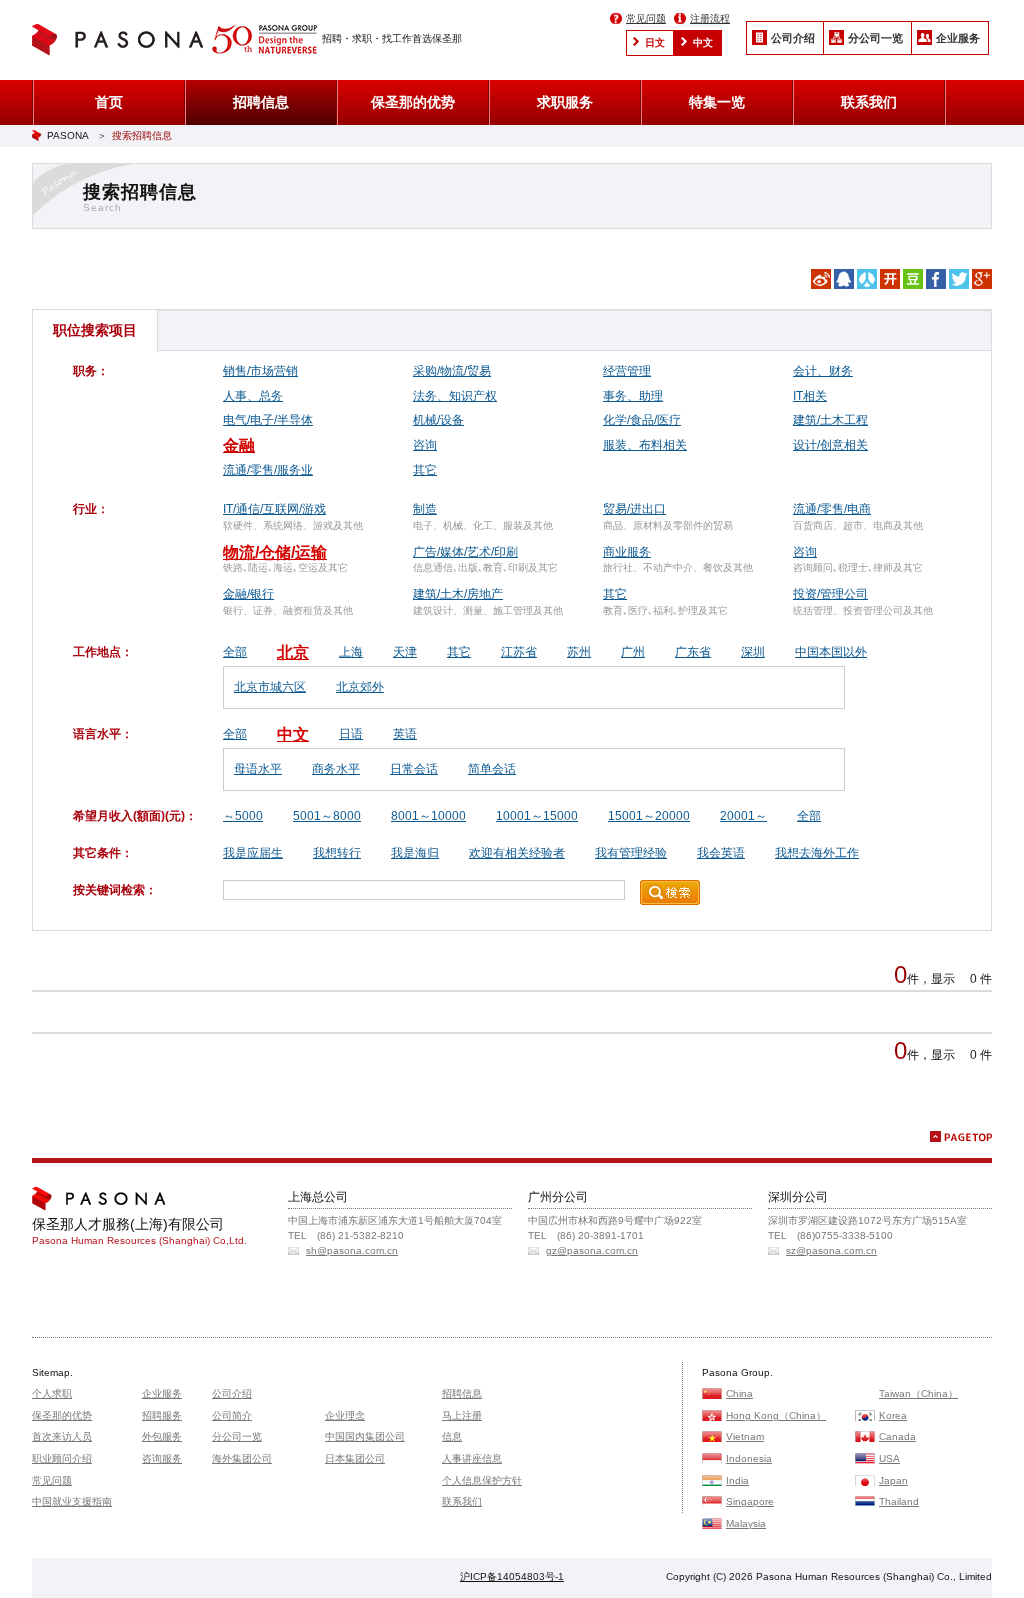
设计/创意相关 (830, 445)
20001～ (743, 816)
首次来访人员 (62, 1436)
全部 (235, 652)
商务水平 (336, 769)
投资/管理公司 (830, 594)
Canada (897, 1436)
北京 (293, 652)
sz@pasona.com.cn (831, 1250)
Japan (893, 1480)
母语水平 (258, 769)
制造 (425, 509)
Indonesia (749, 1458)
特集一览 (717, 102)
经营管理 (627, 371)
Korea (893, 1415)
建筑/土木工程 (830, 420)
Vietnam (745, 1436)
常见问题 (646, 18)
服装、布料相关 (645, 445)
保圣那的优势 (413, 102)
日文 (655, 42)
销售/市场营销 (260, 371)
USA (889, 1458)
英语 (405, 734)
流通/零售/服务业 (268, 470)
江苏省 (519, 652)
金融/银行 (248, 594)
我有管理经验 (631, 853)
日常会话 (414, 769)
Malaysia (746, 1523)
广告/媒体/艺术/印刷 (465, 552)
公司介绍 (793, 38)
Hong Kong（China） (776, 1415)
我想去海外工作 (817, 853)
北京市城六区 (270, 687)
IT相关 (810, 396)
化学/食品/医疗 (642, 420)
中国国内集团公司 (365, 1436)
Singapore (750, 1501)
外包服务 (162, 1436)
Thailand (899, 1501)
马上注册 (462, 1415)
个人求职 (52, 1393)
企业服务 (958, 38)
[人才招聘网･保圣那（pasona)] (122, 41)
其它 (425, 470)
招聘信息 (261, 102)
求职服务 (565, 102)
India (737, 1480)
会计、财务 (823, 371)
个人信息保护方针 (482, 1480)
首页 (109, 102)
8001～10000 (428, 816)
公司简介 (232, 1415)
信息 (452, 1436)
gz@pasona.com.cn (592, 1250)
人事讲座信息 (472, 1458)
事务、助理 (633, 396)
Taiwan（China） (918, 1393)
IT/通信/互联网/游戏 (274, 509)
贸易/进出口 (634, 509)
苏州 (579, 652)
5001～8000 (327, 816)
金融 (239, 445)
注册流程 (710, 18)
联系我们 (869, 102)
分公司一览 (875, 38)
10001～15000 (537, 816)
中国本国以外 (831, 652)
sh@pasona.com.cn (352, 1250)
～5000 (243, 816)
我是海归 (415, 853)
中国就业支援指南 (72, 1501)
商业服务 (627, 552)
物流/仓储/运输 (275, 552)
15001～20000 (649, 816)
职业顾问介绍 (62, 1458)
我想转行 (337, 853)
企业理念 (345, 1415)
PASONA (68, 135)
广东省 (693, 652)
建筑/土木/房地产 (458, 594)
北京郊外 (360, 687)
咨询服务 (162, 1458)
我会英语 (721, 853)
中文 (703, 42)
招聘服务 (162, 1415)
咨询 (425, 445)
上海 (351, 652)
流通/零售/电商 (832, 509)
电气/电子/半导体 (268, 420)
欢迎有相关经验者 (517, 853)
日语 (351, 734)
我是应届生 (253, 853)
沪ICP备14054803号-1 (512, 1576)
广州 (633, 652)
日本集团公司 (355, 1458)
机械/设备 (438, 420)
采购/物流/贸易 (452, 371)
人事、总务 (253, 396)
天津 (405, 652)
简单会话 (492, 769)
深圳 (753, 652)
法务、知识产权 (455, 396)
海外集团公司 (242, 1458)
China (739, 1393)
